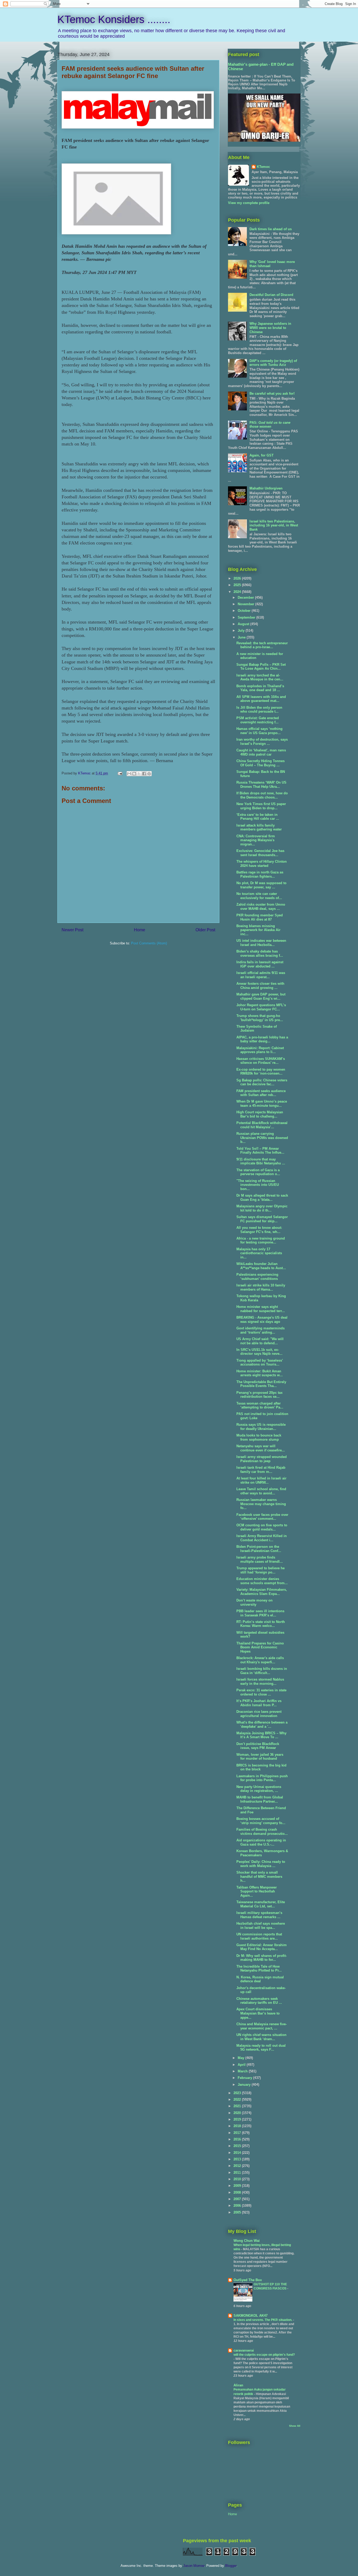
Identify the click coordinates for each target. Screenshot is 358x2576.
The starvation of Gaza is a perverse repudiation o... (258, 1172)
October (245, 611)
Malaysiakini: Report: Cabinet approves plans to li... (260, 1050)
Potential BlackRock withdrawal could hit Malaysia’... (262, 1125)
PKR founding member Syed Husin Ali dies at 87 (260, 917)
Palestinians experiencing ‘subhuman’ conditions (257, 1277)
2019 (238, 2119)
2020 (238, 2113)
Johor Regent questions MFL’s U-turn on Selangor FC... (261, 1007)
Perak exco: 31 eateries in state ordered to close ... (261, 1692)
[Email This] (129, 774)
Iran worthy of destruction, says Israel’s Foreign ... (262, 742)
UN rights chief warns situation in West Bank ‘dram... (261, 2037)
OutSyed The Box (248, 2280)
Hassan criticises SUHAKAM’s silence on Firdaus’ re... (261, 1061)
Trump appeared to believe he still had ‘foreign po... (261, 1570)
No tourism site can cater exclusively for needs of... (259, 896)
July (242, 631)
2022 (238, 2099)
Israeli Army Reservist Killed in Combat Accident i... (262, 1538)
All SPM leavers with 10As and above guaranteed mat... (261, 699)
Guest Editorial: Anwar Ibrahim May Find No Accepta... (262, 1947)
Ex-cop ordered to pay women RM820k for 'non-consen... (261, 1072)
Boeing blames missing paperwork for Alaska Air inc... (258, 930)
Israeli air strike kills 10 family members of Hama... (261, 1287)
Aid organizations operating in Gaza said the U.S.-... (261, 1842)
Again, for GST (262, 455)
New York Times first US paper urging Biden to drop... (261, 806)
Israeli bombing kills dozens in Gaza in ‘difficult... (262, 1671)
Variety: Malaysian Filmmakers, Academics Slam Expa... (262, 1592)
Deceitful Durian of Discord (271, 295)
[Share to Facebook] (144, 774)
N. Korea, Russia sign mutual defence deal (260, 1979)
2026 (238, 578)
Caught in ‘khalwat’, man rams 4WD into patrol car (261, 752)
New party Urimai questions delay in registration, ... (259, 1789)
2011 (238, 2173)
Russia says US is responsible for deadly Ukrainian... (261, 1427)
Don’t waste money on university (254, 1602)
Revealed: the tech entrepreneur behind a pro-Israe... (262, 645)
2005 (238, 2212)
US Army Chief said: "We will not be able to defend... (260, 1341)
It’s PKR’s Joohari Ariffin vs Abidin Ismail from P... (259, 1703)
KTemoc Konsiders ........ (114, 19)
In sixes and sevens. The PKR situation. (263, 2320)
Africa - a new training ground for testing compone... (261, 1240)
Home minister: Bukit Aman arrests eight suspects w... (260, 1373)
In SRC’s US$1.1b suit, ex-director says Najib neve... (259, 1352)
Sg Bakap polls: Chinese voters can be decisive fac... (262, 1082)
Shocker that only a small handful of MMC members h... (259, 1876)
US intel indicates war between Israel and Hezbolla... (261, 943)
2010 (238, 2179)
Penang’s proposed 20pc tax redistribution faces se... (259, 1395)
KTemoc (263, 167)
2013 (238, 2159)
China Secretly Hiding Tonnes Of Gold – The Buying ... (261, 763)
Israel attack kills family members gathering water (259, 827)
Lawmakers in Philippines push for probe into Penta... (262, 1778)
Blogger (231, 2566)
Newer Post (72, 930)
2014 (238, 2153)
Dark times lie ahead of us (271, 229)
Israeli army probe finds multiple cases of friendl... (260, 1559)
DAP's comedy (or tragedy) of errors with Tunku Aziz (273, 363)
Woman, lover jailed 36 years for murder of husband (260, 1757)
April (242, 2065)
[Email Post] (120, 773)
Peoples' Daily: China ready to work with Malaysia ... (261, 1864)
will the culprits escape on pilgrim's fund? (264, 2355)
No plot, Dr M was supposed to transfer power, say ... (261, 885)
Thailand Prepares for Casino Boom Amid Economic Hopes (260, 1647)
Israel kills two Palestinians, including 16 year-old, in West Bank (274, 525)
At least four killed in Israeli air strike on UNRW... (261, 1480)
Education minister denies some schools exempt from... (262, 1581)
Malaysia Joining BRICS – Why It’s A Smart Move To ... (261, 1735)
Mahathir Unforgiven (266, 488)
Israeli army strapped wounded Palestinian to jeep (262, 1459)
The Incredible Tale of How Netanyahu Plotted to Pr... (259, 1969)
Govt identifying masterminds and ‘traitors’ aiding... (261, 1330)
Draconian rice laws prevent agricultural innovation (259, 1714)
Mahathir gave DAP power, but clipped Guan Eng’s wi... (261, 996)
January (245, 2085)
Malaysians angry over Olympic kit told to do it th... (262, 1208)
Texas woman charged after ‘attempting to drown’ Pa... (260, 1405)
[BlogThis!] (134, 774)
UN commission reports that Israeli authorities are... (259, 1936)
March (243, 2071)
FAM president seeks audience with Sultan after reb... (261, 1093)
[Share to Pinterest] (149, 774)
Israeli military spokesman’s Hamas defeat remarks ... (259, 1915)
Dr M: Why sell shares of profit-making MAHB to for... (262, 1958)
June (242, 637)
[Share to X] (139, 774)
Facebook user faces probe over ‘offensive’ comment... (262, 1517)
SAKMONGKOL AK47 (251, 2316)
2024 (238, 592)
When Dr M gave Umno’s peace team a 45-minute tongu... (262, 1103)
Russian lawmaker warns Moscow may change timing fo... (261, 1504)
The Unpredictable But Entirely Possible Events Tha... (261, 1384)
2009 (238, 2186)
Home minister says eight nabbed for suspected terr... (261, 1309)
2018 (238, 2126)
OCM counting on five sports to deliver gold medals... (262, 1527)
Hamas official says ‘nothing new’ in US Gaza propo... (259, 731)
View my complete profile (249, 203)
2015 (238, 2146)
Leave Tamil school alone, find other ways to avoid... (261, 1491)
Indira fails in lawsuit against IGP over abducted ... (260, 964)
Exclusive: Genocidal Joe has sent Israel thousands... (260, 853)
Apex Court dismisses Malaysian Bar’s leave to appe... (258, 2013)
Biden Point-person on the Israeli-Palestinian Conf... (259, 1549)
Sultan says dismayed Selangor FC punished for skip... (262, 1219)
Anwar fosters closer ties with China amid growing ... (260, 986)
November (246, 604)
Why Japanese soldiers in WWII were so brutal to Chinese (270, 328)
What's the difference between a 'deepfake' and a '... (262, 1724)
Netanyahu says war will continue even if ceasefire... (261, 1448)
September (247, 617)
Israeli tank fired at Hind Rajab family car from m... (261, 1470)
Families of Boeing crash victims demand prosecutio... (262, 1832)
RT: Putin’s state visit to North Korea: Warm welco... (261, 1624)
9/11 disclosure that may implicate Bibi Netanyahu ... (261, 1161)
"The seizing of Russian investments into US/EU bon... (258, 1185)
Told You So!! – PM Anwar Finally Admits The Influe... (260, 1151)
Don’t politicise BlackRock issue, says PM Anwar (258, 1746)
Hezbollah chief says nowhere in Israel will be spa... (261, 1926)
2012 (238, 2166)
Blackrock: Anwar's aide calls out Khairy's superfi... (260, 1660)
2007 (238, 2199)
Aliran (238, 2385)
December (246, 598)
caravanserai (244, 2350)
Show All (295, 2426)
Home (140, 930)
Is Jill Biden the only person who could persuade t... (259, 710)
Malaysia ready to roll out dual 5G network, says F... (261, 2048)
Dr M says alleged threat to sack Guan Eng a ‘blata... (262, 1198)
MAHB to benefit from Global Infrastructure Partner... (260, 1799)
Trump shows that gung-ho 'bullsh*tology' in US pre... (260, 1018)
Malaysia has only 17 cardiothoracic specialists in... (259, 1253)
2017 (238, 2133)
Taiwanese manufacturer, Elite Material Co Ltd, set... (261, 1904)
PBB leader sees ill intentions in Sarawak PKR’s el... (260, 1613)
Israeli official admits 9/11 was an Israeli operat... (261, 975)
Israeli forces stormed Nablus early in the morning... (260, 1681)
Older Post (205, 930)
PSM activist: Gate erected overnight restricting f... (258, 720)
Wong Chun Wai (247, 2241)
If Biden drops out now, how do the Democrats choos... (262, 795)
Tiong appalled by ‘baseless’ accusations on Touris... (260, 1363)
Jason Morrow (194, 2566)
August (244, 624)
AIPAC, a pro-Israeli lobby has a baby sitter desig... (262, 1039)
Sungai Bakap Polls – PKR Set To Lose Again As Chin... (261, 667)
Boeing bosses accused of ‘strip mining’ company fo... (261, 1821)
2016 (238, 2139)
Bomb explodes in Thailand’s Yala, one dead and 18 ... (260, 688)
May (242, 2058)
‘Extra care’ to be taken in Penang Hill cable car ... (258, 817)
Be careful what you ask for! (272, 393)
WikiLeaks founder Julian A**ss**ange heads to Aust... (261, 1266)
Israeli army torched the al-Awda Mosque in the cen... (260, 677)
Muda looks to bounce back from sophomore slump (259, 1437)
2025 (238, 585)
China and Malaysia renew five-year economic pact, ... (262, 2026)
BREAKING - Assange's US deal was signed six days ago (262, 1320)
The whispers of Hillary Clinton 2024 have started (262, 864)
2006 (238, 2206)
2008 (238, 2192)
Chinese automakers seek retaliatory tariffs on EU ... (259, 2001)
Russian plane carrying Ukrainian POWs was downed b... (262, 1138)
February (245, 2078)
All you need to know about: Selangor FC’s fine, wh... (259, 1230)
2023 (238, 2093)
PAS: (270, 425)
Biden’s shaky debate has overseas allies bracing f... (260, 953)
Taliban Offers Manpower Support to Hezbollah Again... (257, 1891)
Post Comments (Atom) (149, 943)
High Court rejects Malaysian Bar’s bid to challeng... (260, 1114)
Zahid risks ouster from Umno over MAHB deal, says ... (261, 907)
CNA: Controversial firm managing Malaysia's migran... (256, 840)
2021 (238, 2106)
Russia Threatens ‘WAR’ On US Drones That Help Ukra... (261, 785)
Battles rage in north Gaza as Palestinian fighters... (260, 874)
